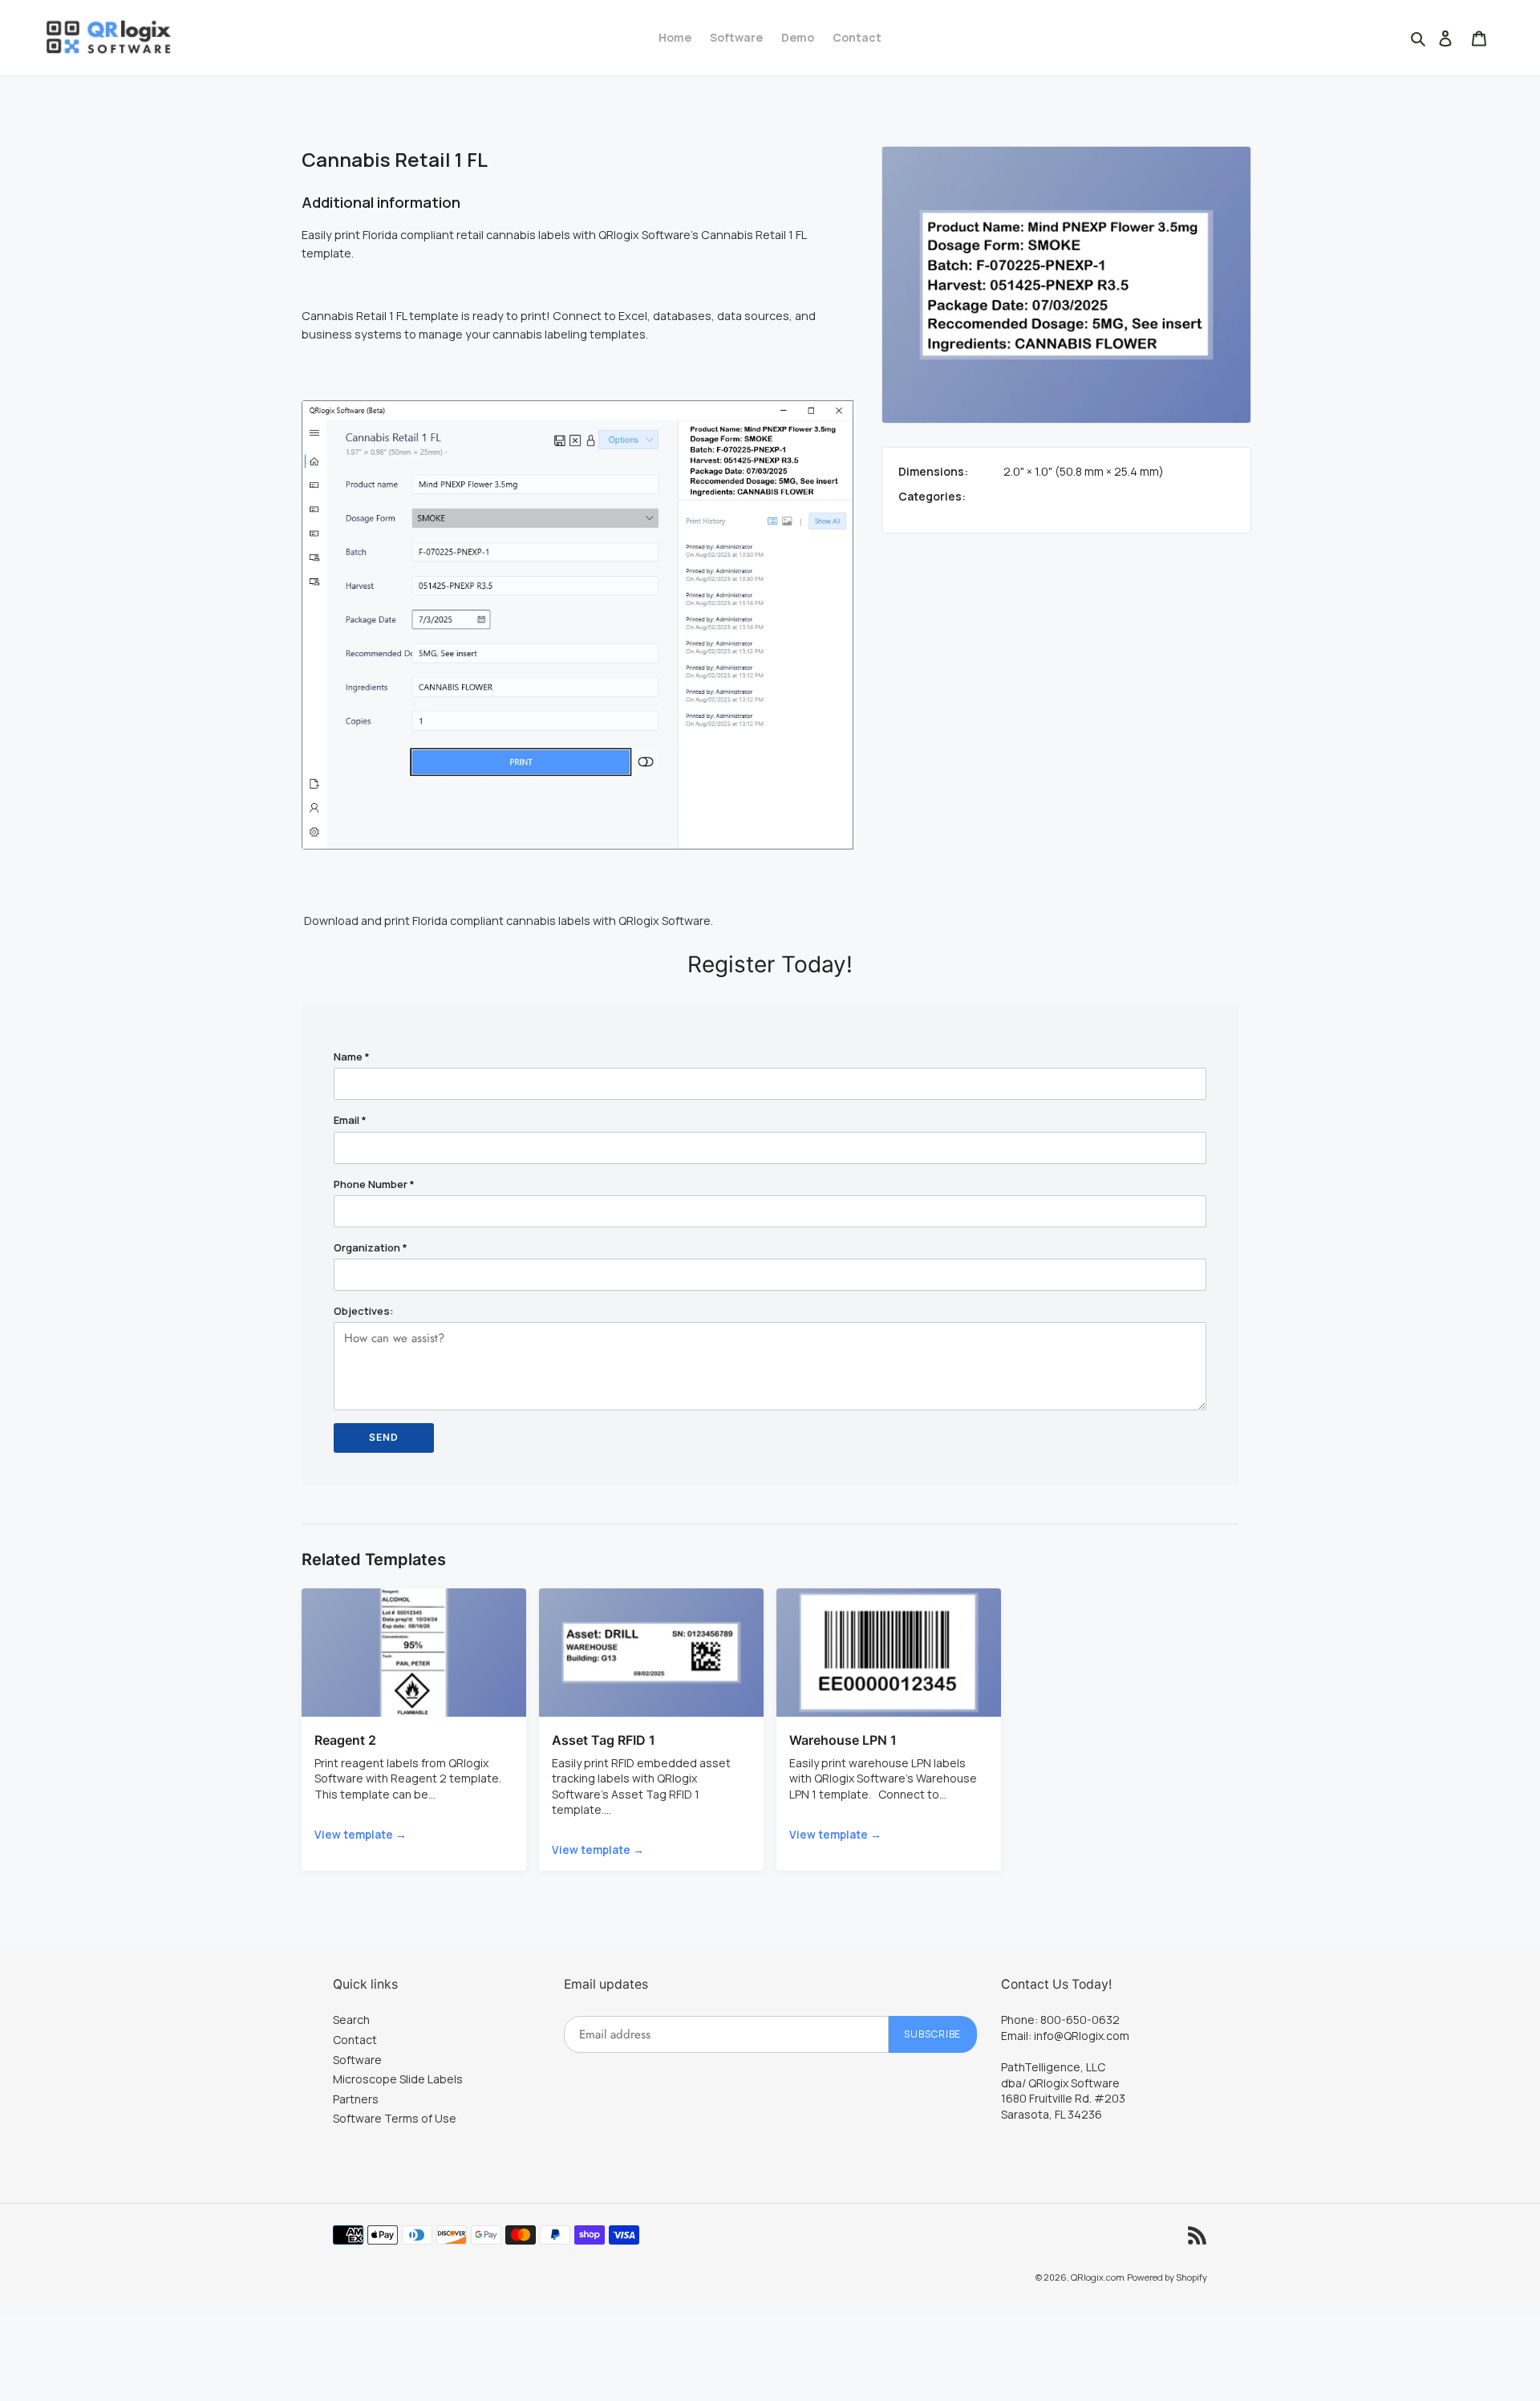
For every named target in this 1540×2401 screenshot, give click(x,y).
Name (352, 1057)
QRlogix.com (1098, 2277)
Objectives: (364, 1311)
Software (357, 2060)
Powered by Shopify (1167, 2277)
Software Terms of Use (395, 2118)
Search (351, 2020)
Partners (356, 2099)
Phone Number (374, 1184)
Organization (371, 1247)
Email (350, 1120)
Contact (355, 2040)
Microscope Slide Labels (398, 2079)
